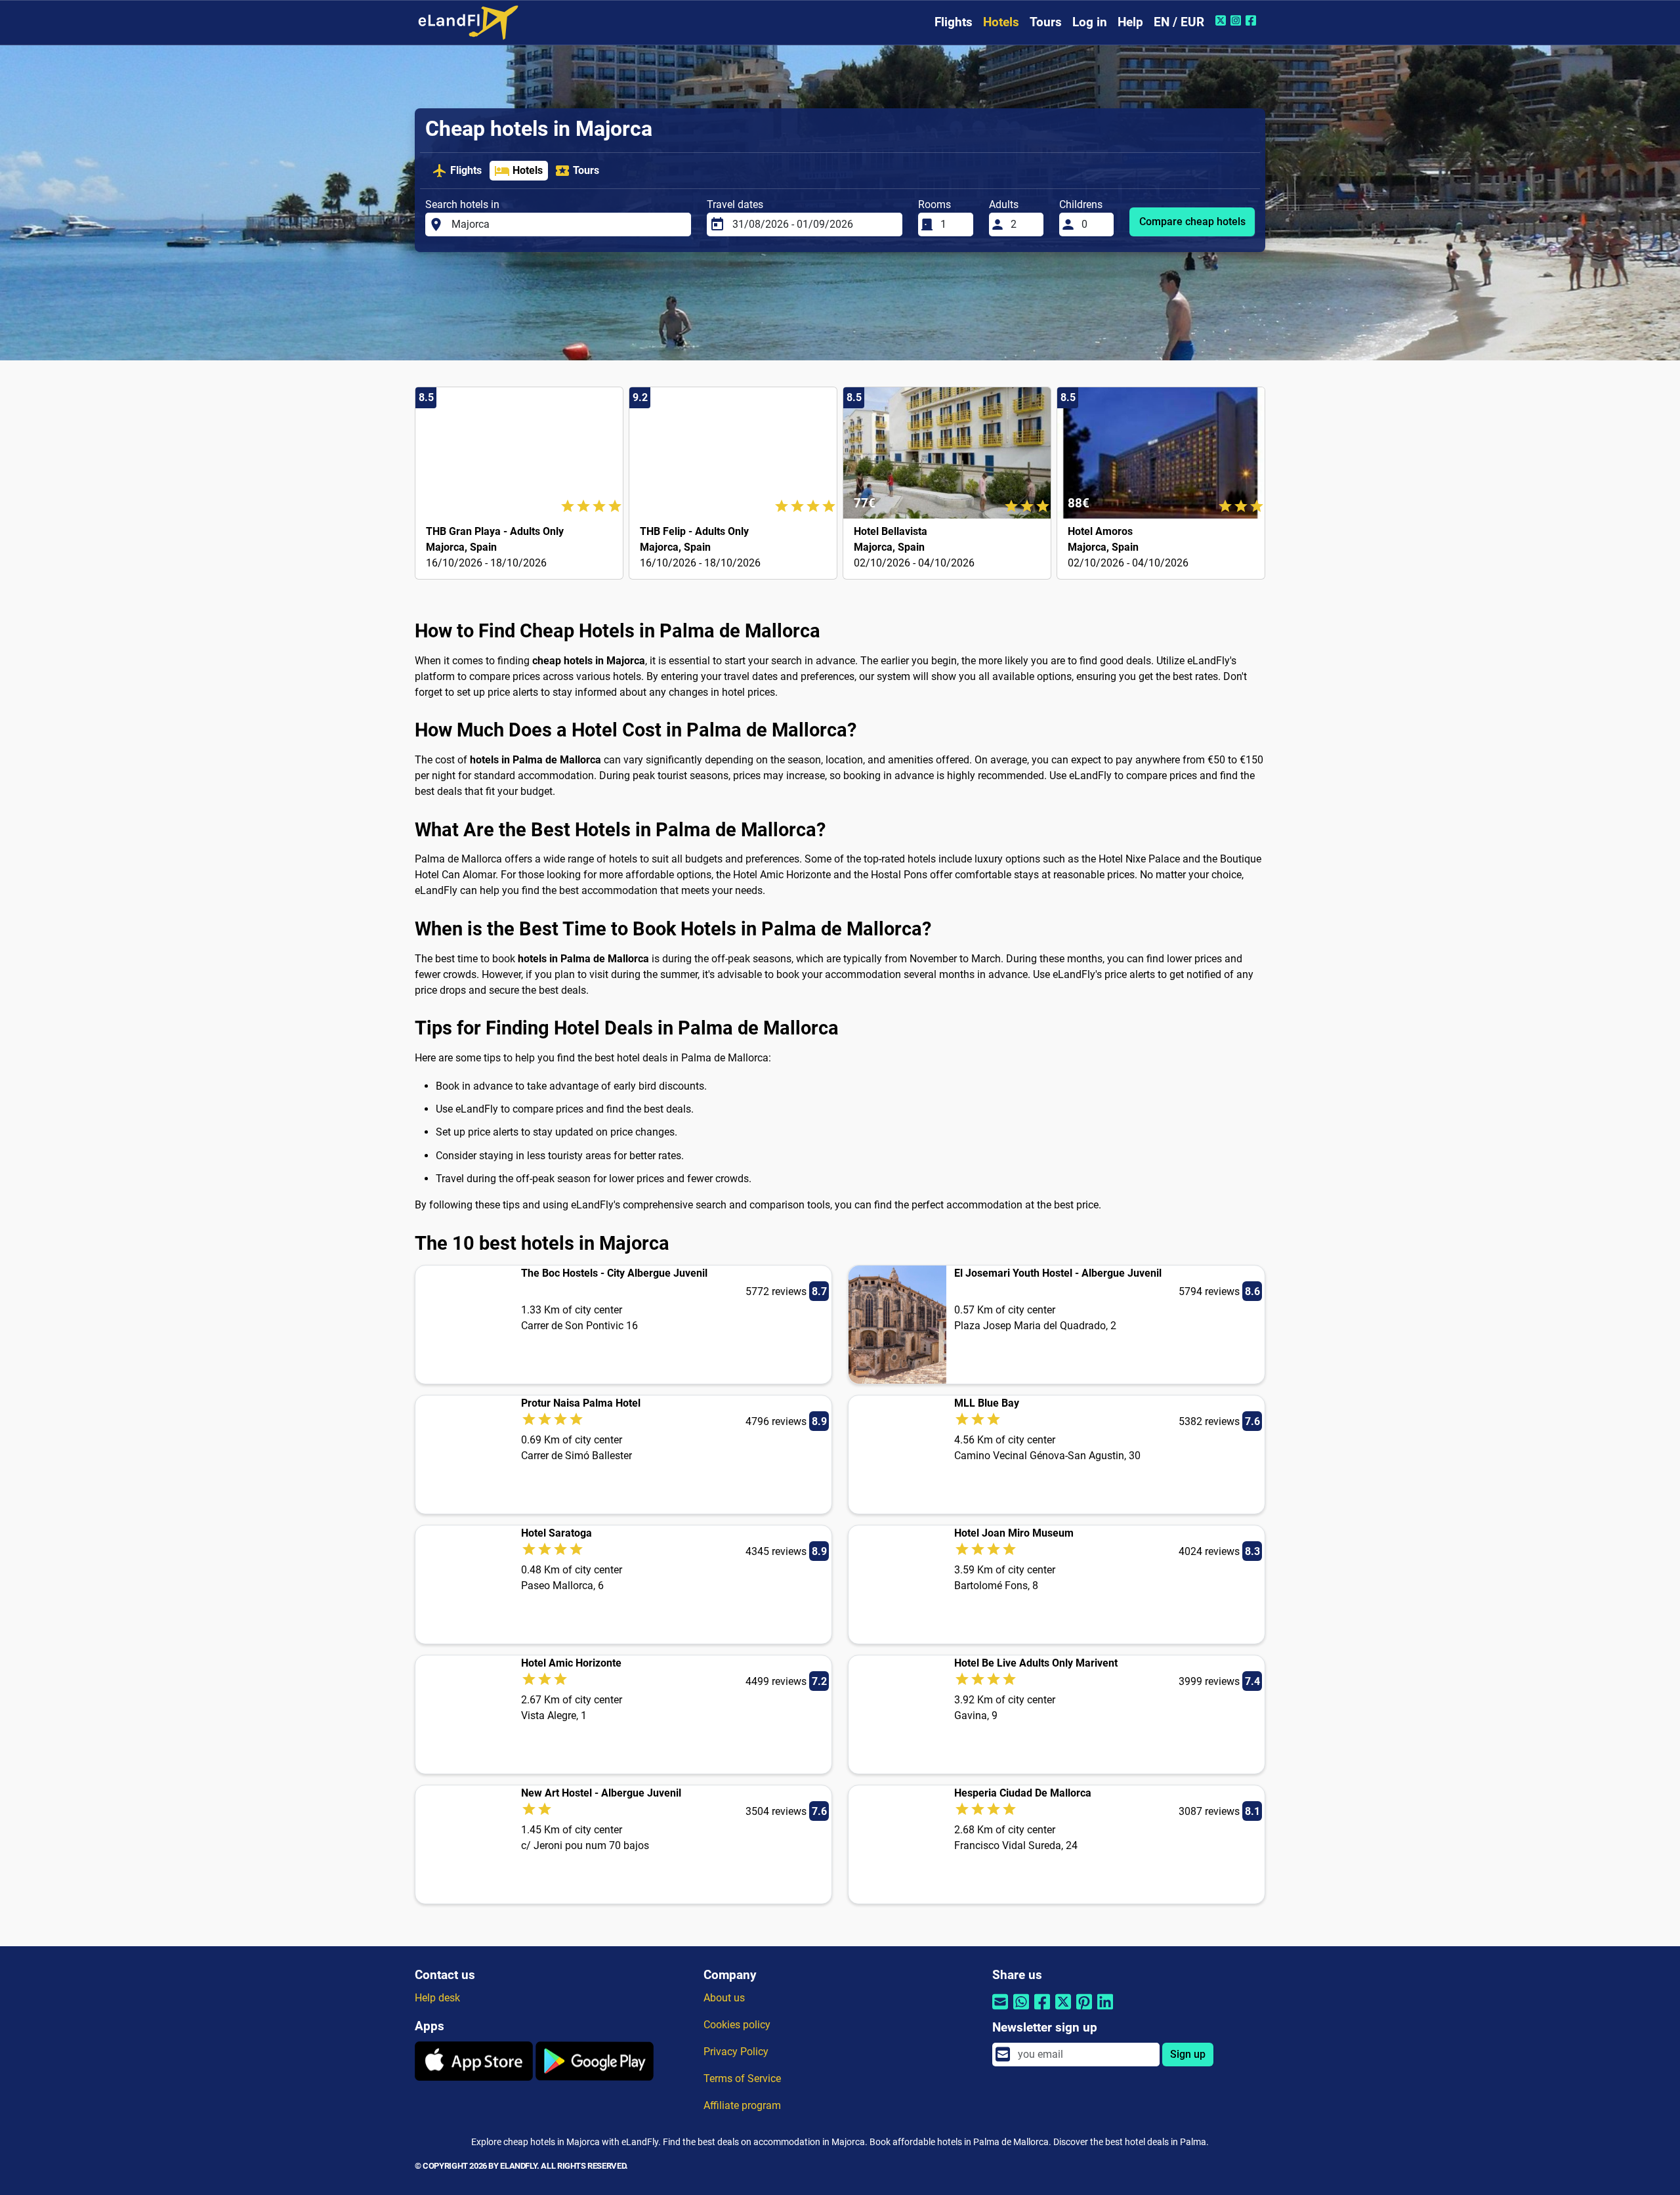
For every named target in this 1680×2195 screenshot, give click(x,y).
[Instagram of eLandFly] (1237, 20)
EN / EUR (1179, 22)
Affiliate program (742, 2105)
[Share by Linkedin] (1105, 2010)
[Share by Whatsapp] (1021, 2010)
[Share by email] (1000, 2010)
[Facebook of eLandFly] (1252, 20)
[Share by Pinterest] (1084, 2010)
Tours (1046, 22)
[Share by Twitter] (1063, 2010)
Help (1130, 22)
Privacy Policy (736, 2052)
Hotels (1001, 22)
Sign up (1188, 2054)
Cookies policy (737, 2025)
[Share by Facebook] (1042, 2010)
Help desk (437, 1998)
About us (724, 1998)
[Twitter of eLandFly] (1222, 20)
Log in (1090, 22)
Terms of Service (742, 2078)
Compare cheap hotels (1192, 222)
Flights (954, 22)
